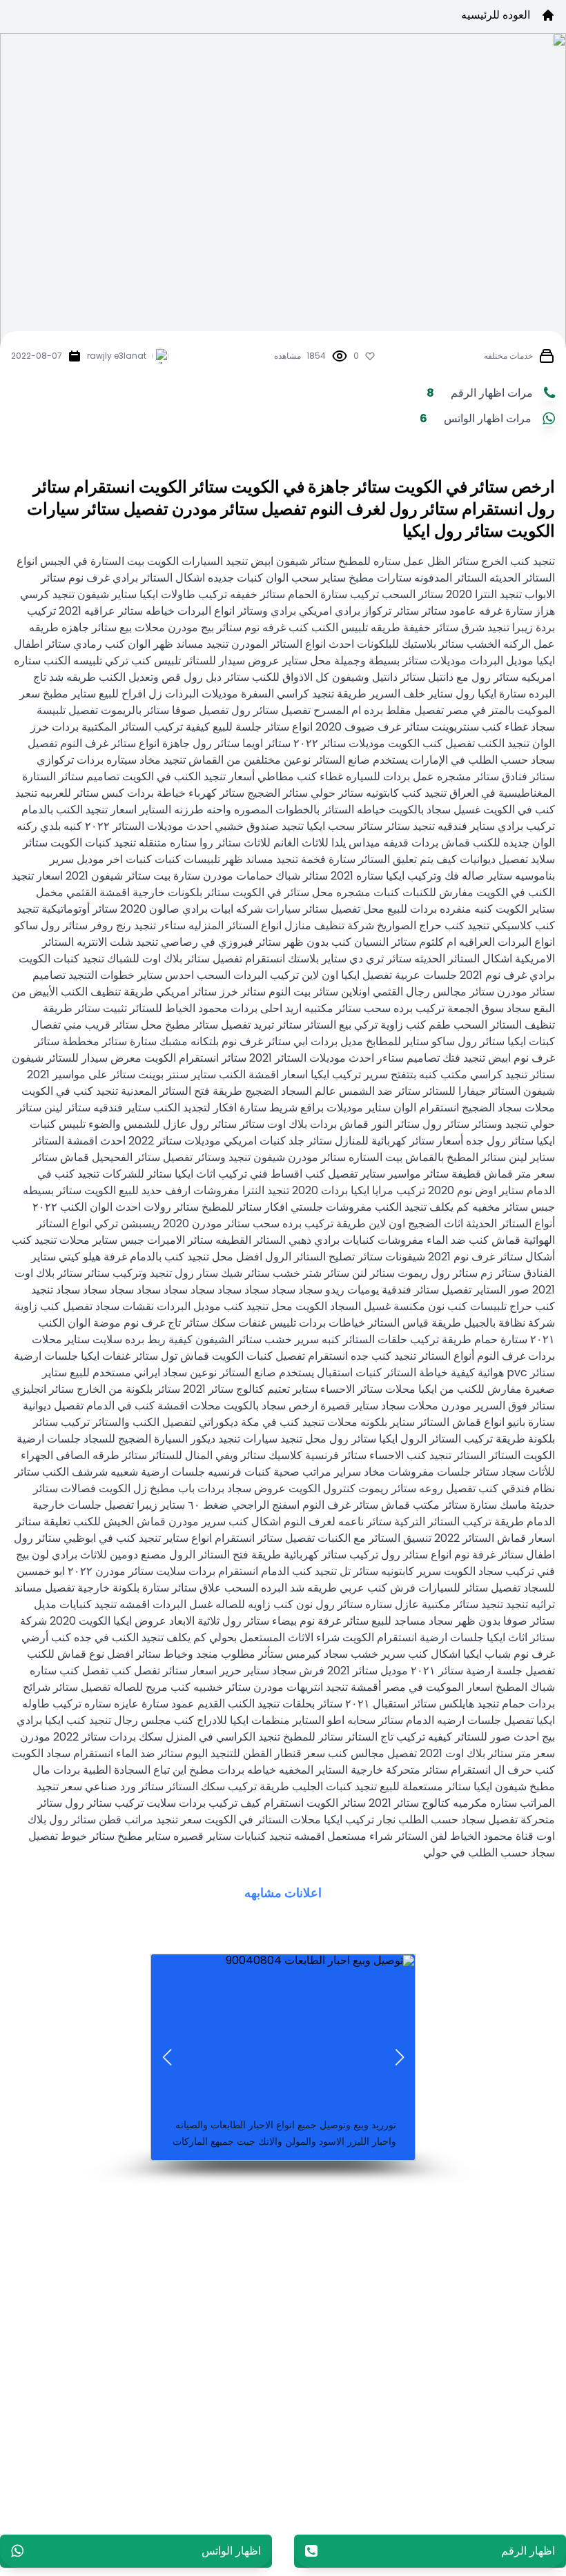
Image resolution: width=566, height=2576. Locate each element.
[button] (399, 2057)
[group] (283, 1966)
